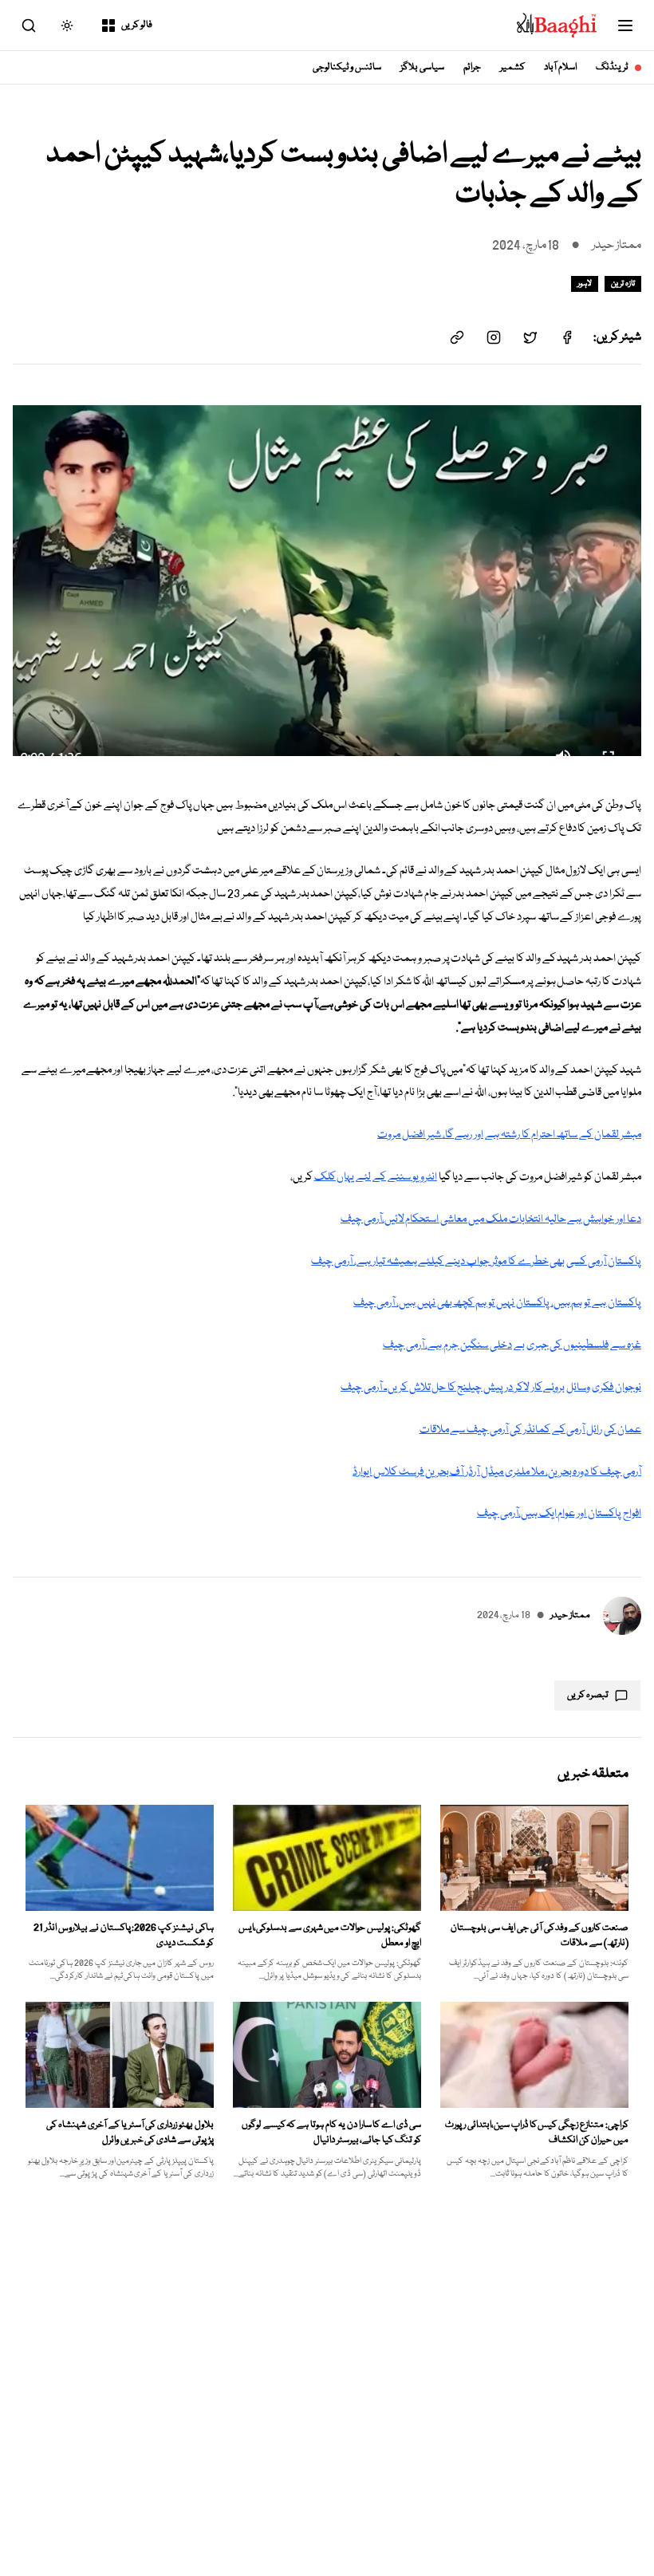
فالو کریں (137, 25)
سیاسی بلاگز (422, 67)
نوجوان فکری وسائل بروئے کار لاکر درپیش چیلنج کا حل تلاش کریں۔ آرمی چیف (491, 1388)
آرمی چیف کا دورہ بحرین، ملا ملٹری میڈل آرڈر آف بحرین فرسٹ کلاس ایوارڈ (497, 1472)
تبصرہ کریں (588, 1695)
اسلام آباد (560, 67)
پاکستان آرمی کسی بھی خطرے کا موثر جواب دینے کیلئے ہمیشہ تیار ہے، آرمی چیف (476, 1262)
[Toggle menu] (625, 26)
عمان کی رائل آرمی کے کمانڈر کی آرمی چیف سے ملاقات (530, 1430)
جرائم (472, 67)
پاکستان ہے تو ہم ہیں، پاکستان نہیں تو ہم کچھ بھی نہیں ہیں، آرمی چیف (497, 1303)
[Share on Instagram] (494, 337)
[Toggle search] (29, 26)
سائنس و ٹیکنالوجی (347, 67)
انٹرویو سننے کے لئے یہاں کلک (376, 1177)
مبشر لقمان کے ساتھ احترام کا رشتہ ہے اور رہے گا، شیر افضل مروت (509, 1135)
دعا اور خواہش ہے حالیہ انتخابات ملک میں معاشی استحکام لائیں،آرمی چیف (491, 1219)
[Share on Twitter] (530, 337)
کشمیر (512, 67)
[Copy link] (457, 337)
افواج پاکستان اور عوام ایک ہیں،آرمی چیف (559, 1514)
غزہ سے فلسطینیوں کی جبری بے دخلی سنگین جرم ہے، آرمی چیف (512, 1345)
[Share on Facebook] (567, 337)
